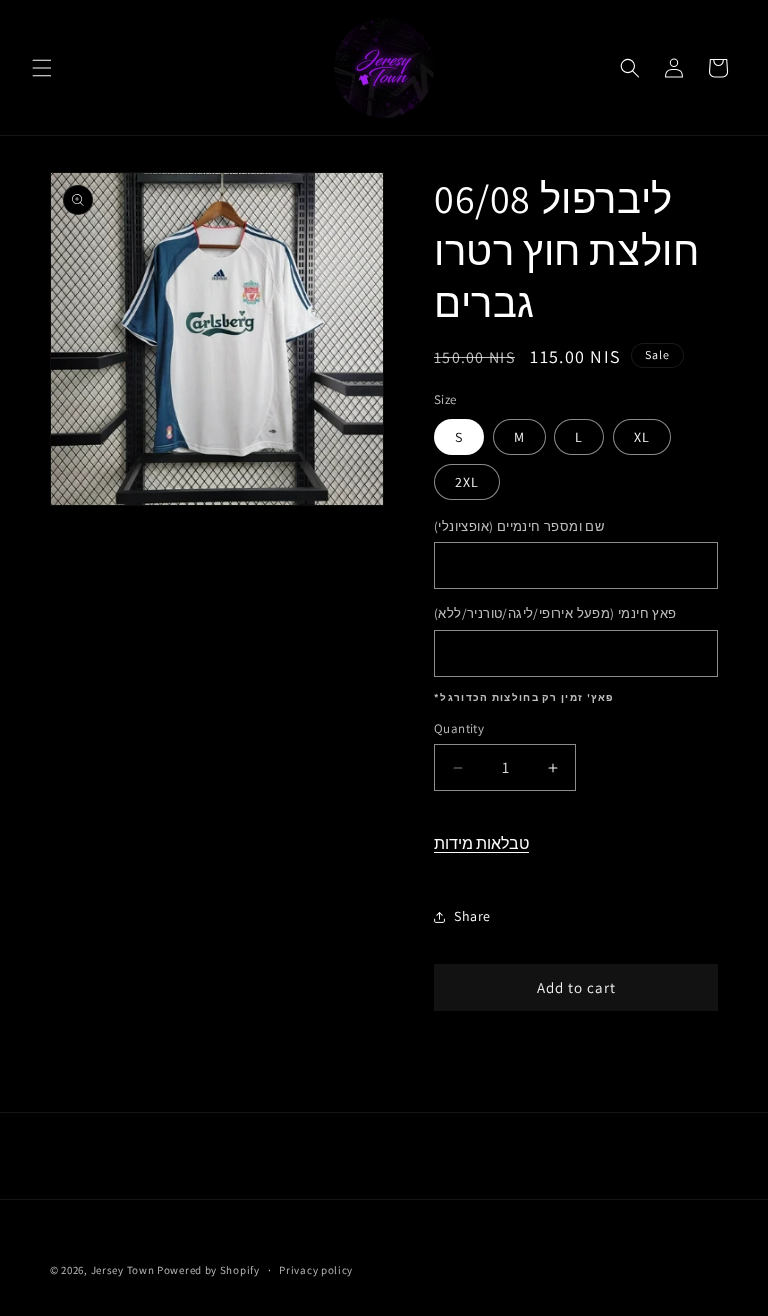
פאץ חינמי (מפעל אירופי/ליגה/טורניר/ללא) (555, 613)
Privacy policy (316, 1270)
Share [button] (472, 916)
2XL (467, 482)
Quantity (459, 728)
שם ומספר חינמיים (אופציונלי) (519, 526)
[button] (42, 68)
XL (642, 437)
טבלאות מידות (481, 843)
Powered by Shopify (208, 1270)
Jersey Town (123, 1270)
